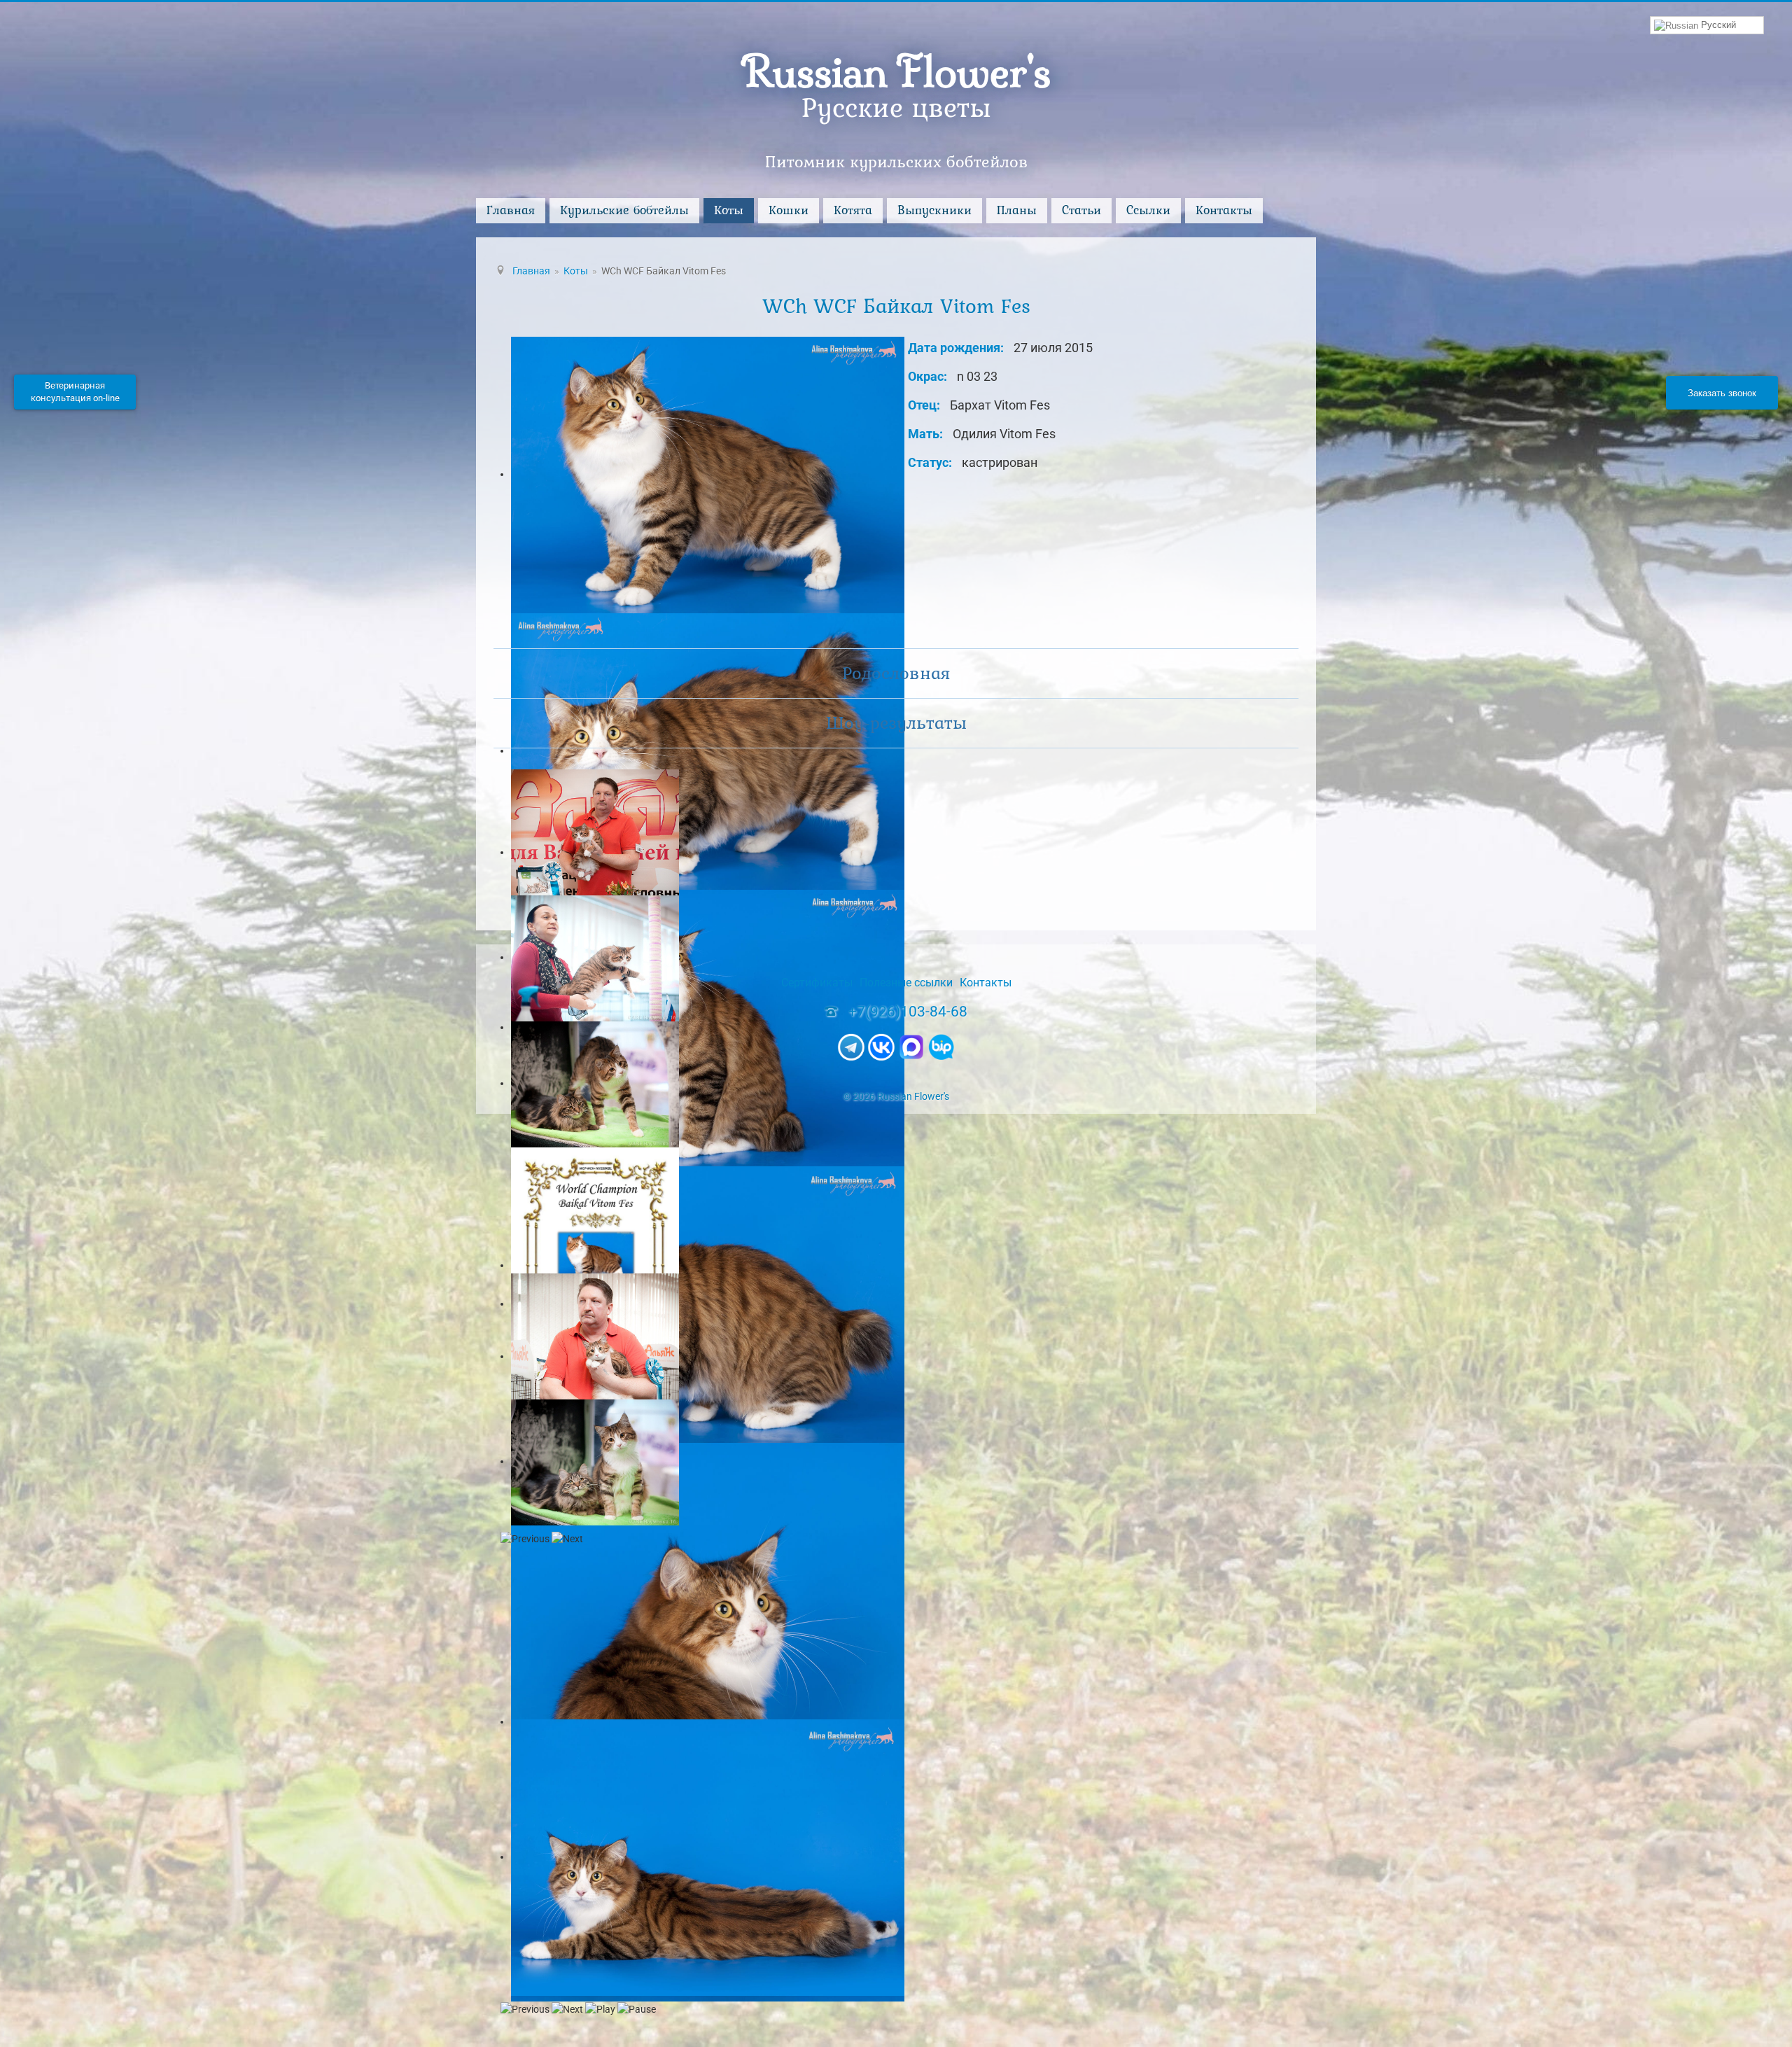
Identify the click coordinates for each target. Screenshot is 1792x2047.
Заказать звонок (1722, 392)
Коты (729, 210)
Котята (853, 210)
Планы (1017, 210)
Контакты (1224, 210)
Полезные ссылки (906, 983)
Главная (511, 210)
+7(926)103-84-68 (908, 1012)
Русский (1717, 25)
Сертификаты (817, 983)
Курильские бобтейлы (624, 210)
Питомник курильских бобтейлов (896, 161)
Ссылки (1148, 210)
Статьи (1081, 210)
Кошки (789, 210)
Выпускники (934, 210)
